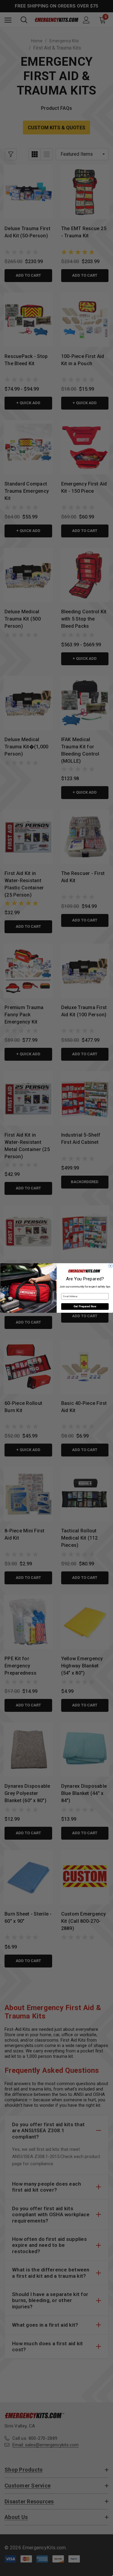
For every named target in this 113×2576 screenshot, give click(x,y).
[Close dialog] (110, 1266)
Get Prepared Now (85, 1307)
